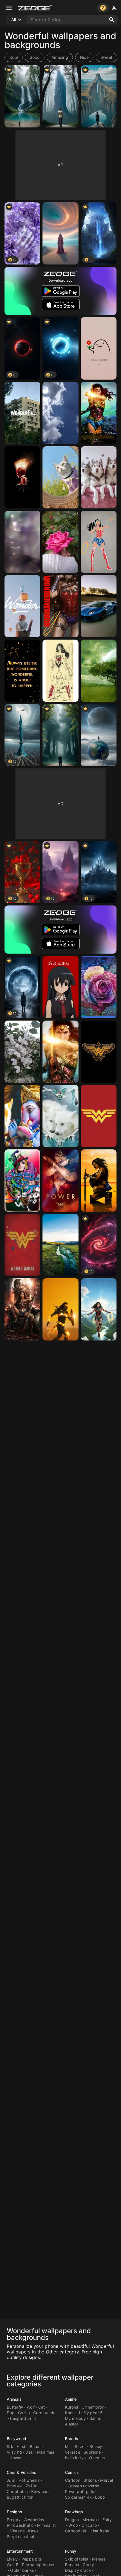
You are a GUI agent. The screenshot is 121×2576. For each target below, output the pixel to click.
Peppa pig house (38, 2565)
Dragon (72, 2520)
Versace (73, 2452)
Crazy (88, 2565)
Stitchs (90, 2480)
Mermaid (91, 2520)
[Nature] (22, 96)
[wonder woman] (99, 542)
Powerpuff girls (79, 2491)
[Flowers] (22, 1052)
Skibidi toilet (77, 2559)
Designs (14, 2512)
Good (35, 57)
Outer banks (22, 2570)
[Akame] (60, 987)
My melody (75, 2418)
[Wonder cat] (60, 477)
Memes (99, 2559)
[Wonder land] (60, 1245)
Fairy (107, 2520)
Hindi (21, 2446)
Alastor (72, 2424)
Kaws (33, 2531)
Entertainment (20, 2551)
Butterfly (15, 2407)
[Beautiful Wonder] (60, 1116)
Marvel (107, 2480)
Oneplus (97, 2458)
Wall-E (13, 2565)
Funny (71, 2551)
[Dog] (99, 477)
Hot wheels (29, 2480)
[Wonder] (22, 413)
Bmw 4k (14, 2486)
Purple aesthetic (22, 2536)
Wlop (73, 2525)
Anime (71, 2399)
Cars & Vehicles (22, 2472)
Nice (84, 57)
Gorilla (24, 2413)
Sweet (106, 57)
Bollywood (16, 2439)
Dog (11, 2413)
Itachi (70, 2413)
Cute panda (44, 2413)
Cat (42, 2407)
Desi (29, 2452)
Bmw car (40, 2491)
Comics (72, 2472)
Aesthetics (34, 2520)
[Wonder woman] (60, 1052)
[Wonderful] (99, 348)
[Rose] (99, 987)
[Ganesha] (22, 1116)
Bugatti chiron (20, 2497)
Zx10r (31, 2486)
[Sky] (60, 413)
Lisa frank (100, 2531)
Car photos (17, 2491)
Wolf (31, 2407)
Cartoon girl (76, 2531)
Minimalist (47, 2525)
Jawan (16, 2458)
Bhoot (35, 2446)
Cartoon (73, 2480)
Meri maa (46, 2452)
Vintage (17, 2531)
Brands (72, 2439)
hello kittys (75, 2458)
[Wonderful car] (99, 606)
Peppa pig (31, 2559)
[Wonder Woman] (99, 413)
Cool (14, 57)
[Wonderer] (60, 233)
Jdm (11, 2480)
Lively (12, 2559)
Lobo (100, 2497)
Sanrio (96, 2418)
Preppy (14, 2520)
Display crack (78, 2570)
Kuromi (72, 2407)
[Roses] (60, 542)
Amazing (60, 57)
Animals (14, 2399)
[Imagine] (22, 1181)
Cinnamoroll (93, 2407)
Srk (10, 2446)
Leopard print (23, 2418)
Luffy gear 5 (91, 2413)
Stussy (96, 2446)
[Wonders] (22, 542)
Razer (80, 2446)
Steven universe (84, 2486)
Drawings (74, 2512)
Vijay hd (14, 2452)
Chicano (89, 2525)
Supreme (92, 2452)
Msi (68, 2446)
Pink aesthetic (20, 2525)
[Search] (112, 20)
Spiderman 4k (78, 2497)
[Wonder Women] (22, 477)
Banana (72, 2565)
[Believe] (22, 671)
